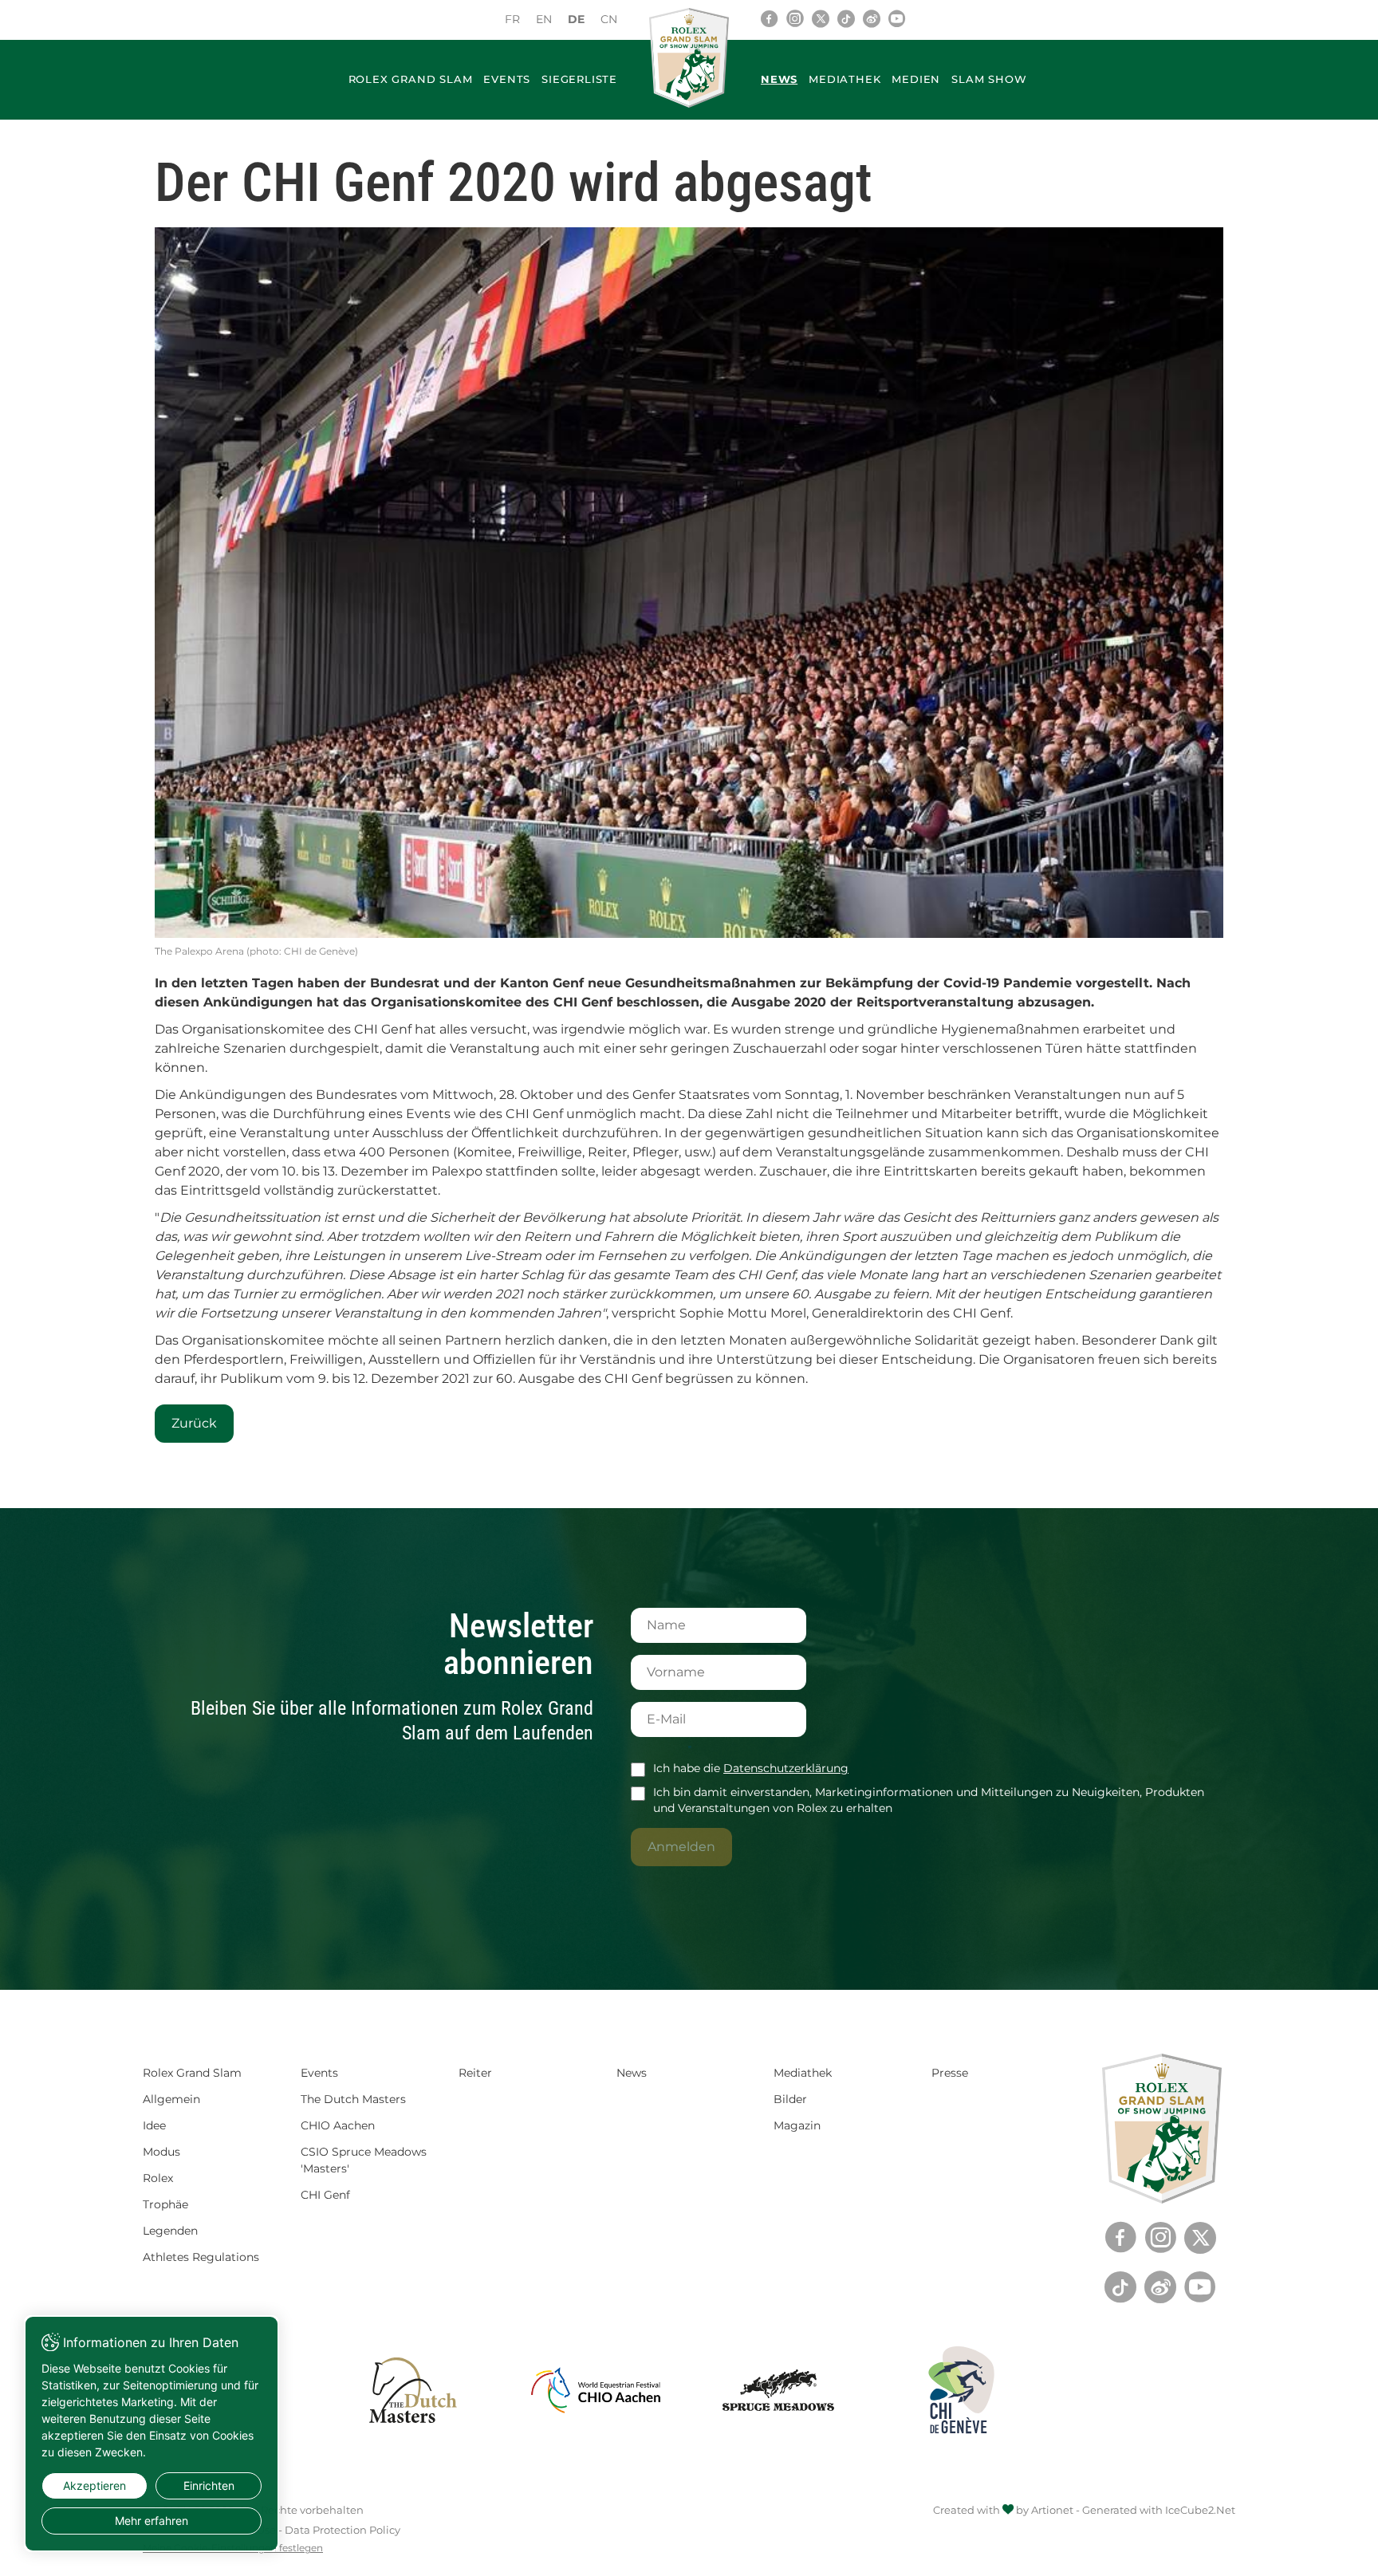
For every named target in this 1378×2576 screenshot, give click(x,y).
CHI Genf (325, 2195)
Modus (161, 2152)
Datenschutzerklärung (786, 1768)
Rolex (158, 2178)
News (779, 79)
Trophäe (165, 2204)
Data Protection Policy (343, 2530)
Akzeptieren (94, 2485)
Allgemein (171, 2099)
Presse (950, 2073)
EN (544, 19)
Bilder (790, 2099)
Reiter (475, 2073)
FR (512, 19)
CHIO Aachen (338, 2125)
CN (609, 19)
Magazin (797, 2125)
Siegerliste (579, 79)
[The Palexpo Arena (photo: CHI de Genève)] (689, 583)
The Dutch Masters (353, 2099)
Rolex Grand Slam (411, 79)
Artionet (1052, 2510)
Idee (154, 2125)
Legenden (170, 2231)
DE (576, 19)
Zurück (194, 1423)
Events (507, 79)
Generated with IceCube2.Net (1159, 2510)
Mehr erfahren (152, 2521)
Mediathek (845, 79)
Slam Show (989, 79)
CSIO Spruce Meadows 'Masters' (364, 2160)
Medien (916, 79)
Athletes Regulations (201, 2257)
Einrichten (209, 2485)
